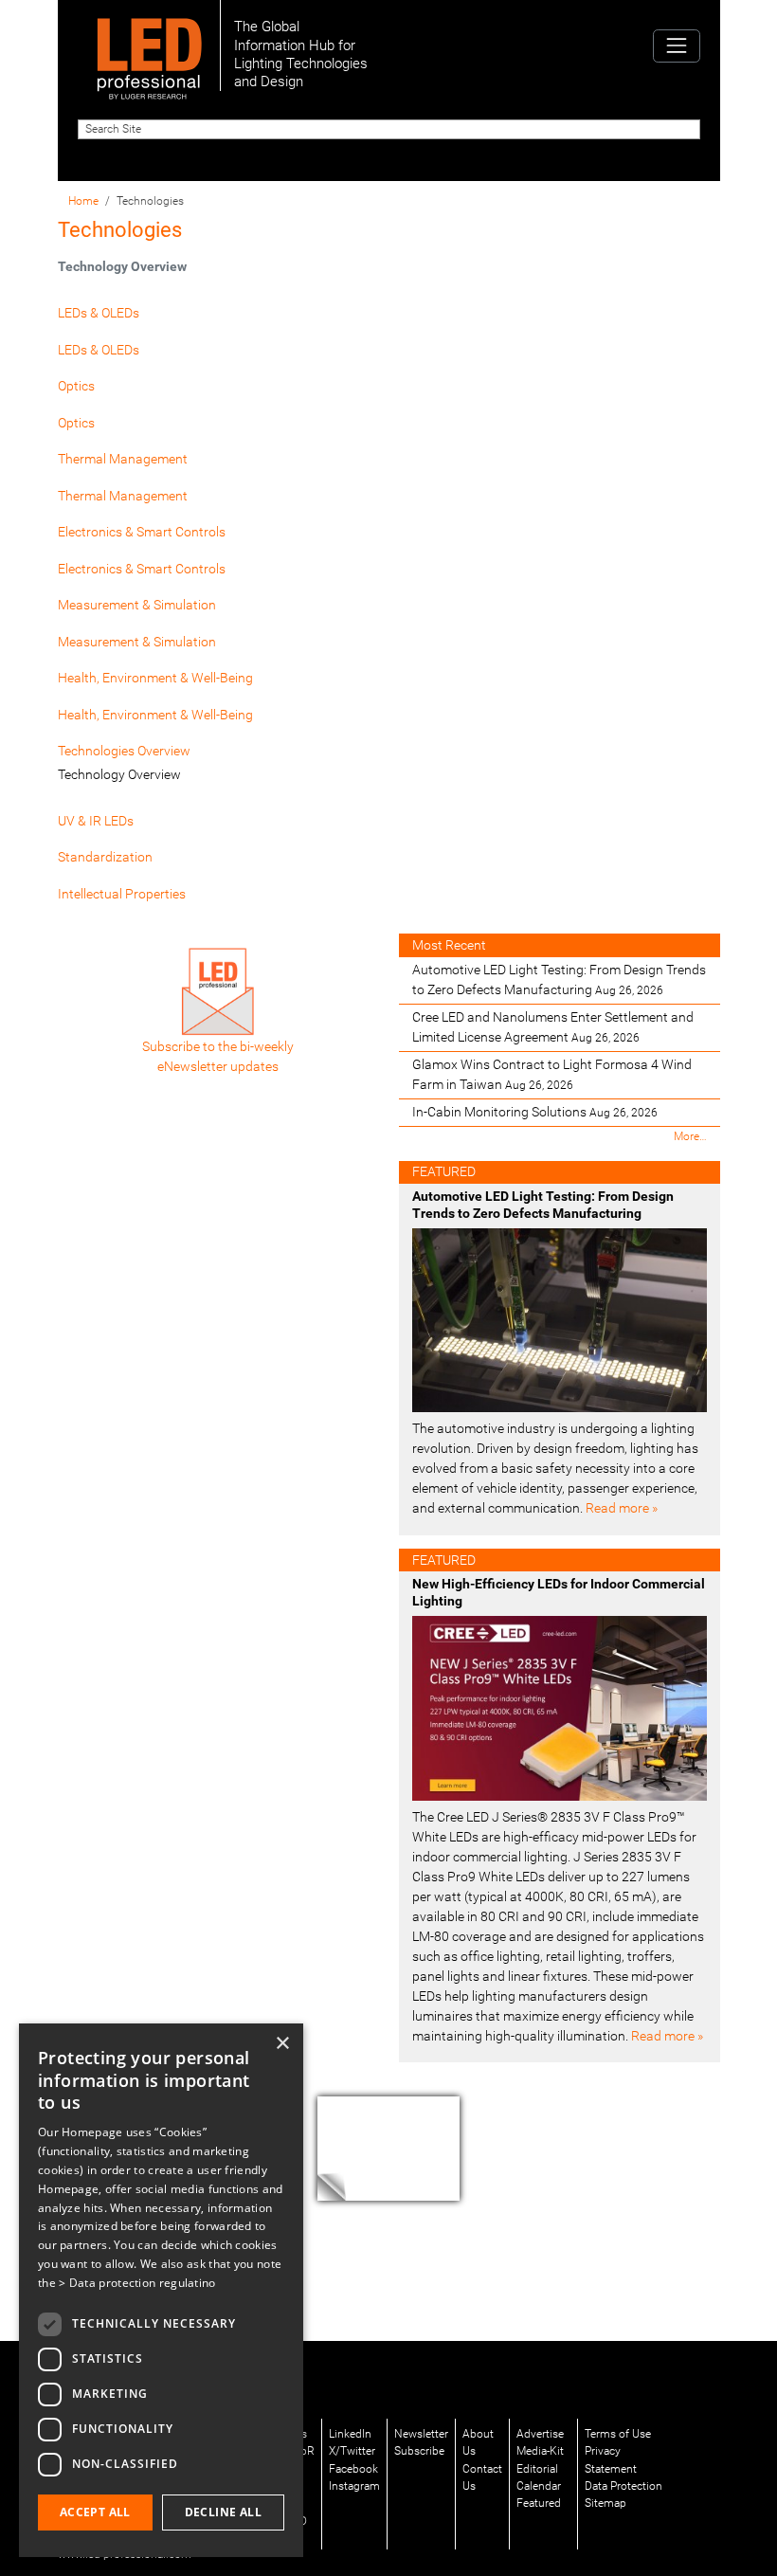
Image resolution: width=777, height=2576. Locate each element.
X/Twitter (352, 2451)
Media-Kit (540, 2451)
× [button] (282, 2044)
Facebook (353, 2469)
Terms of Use (618, 2434)
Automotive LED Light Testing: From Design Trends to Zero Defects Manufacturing (559, 980)
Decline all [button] (223, 2512)
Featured (539, 2503)
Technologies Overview (124, 751)
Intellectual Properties (122, 894)
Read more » (622, 1508)
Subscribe (419, 2451)
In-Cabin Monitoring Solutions (535, 1112)
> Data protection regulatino (137, 2283)
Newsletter (421, 2434)
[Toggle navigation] (676, 46)
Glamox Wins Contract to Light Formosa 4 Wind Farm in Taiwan (552, 1074)
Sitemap (605, 2503)
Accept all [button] (95, 2512)
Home (83, 201)
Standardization (105, 857)
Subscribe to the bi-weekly (218, 1046)
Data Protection (623, 2486)
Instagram (354, 2486)
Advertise (540, 2434)
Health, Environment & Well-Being (155, 678)
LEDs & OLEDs (99, 313)
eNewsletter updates (218, 1066)
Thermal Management (123, 459)
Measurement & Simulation (137, 605)
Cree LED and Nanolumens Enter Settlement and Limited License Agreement (553, 1027)
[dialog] (161, 2290)
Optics (76, 386)
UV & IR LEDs (96, 821)
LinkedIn (350, 2434)
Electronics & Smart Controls (142, 532)
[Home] (149, 45)
